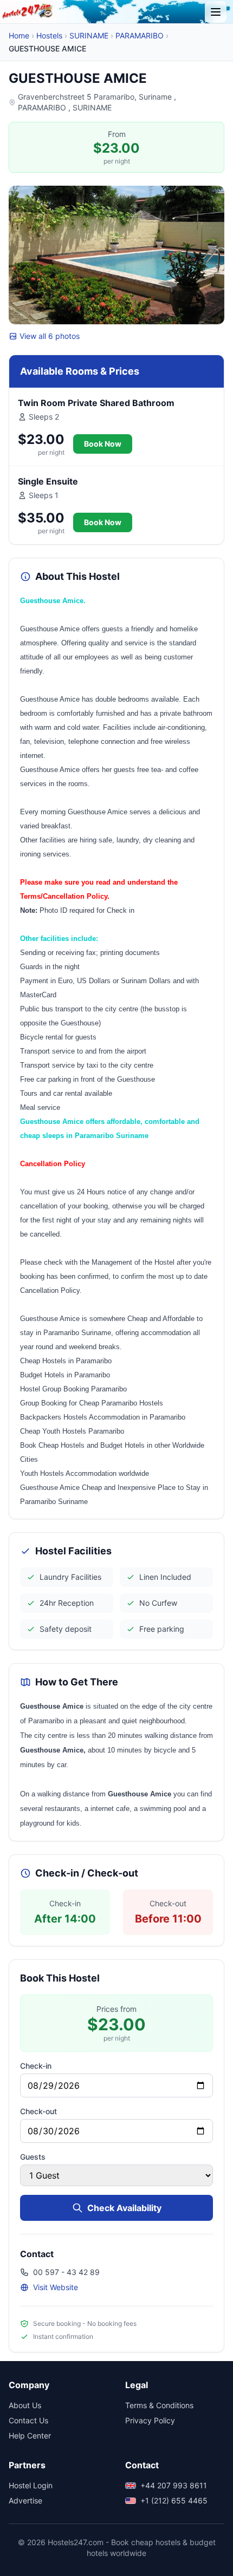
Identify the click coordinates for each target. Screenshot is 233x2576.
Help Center (30, 2436)
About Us (25, 2405)
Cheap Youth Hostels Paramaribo (72, 1431)
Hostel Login (31, 2485)
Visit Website (56, 2287)
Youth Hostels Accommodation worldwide (85, 1473)
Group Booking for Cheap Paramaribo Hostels (92, 1403)
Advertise (25, 2500)
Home (19, 35)
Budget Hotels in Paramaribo (65, 1375)
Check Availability (124, 2208)
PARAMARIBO (140, 35)
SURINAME (89, 35)
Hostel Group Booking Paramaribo (73, 1389)
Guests (33, 2157)
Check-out (38, 2111)
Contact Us (28, 2420)
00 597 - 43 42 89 (66, 2272)
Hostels (49, 35)
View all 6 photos (50, 336)
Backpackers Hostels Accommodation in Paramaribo (103, 1417)
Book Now (103, 444)
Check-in (36, 2066)
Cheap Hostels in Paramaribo (66, 1361)
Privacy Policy (150, 2420)
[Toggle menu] (216, 12)
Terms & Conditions (159, 2405)
